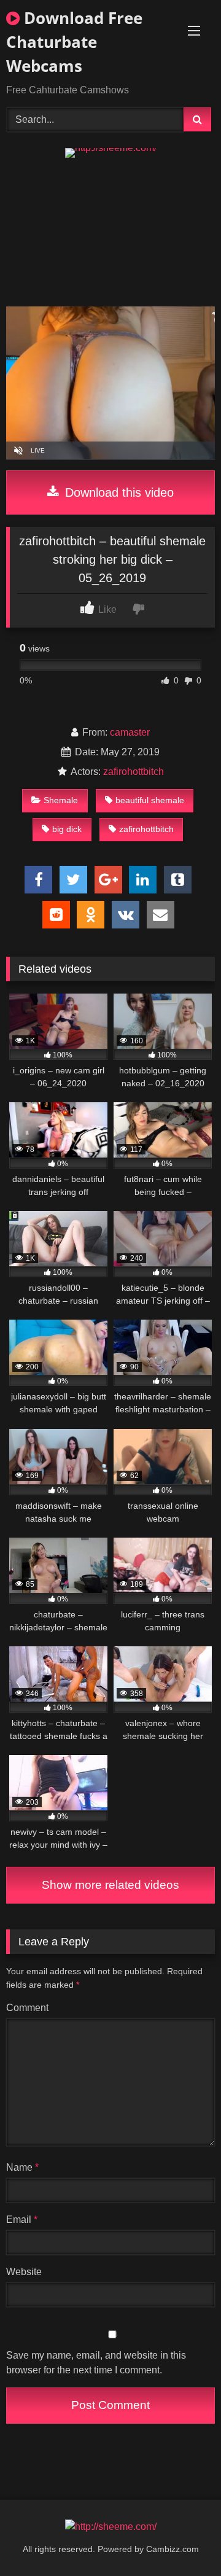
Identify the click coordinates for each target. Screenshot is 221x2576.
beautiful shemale (150, 800)
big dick (67, 829)
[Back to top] (183, 2539)
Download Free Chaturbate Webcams (74, 42)
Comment (27, 2008)
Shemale (61, 800)
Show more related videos (110, 1885)
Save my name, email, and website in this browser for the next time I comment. (96, 2363)
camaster (130, 732)
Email (22, 2220)
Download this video (118, 492)
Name (22, 2167)
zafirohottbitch (134, 772)
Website (24, 2272)
